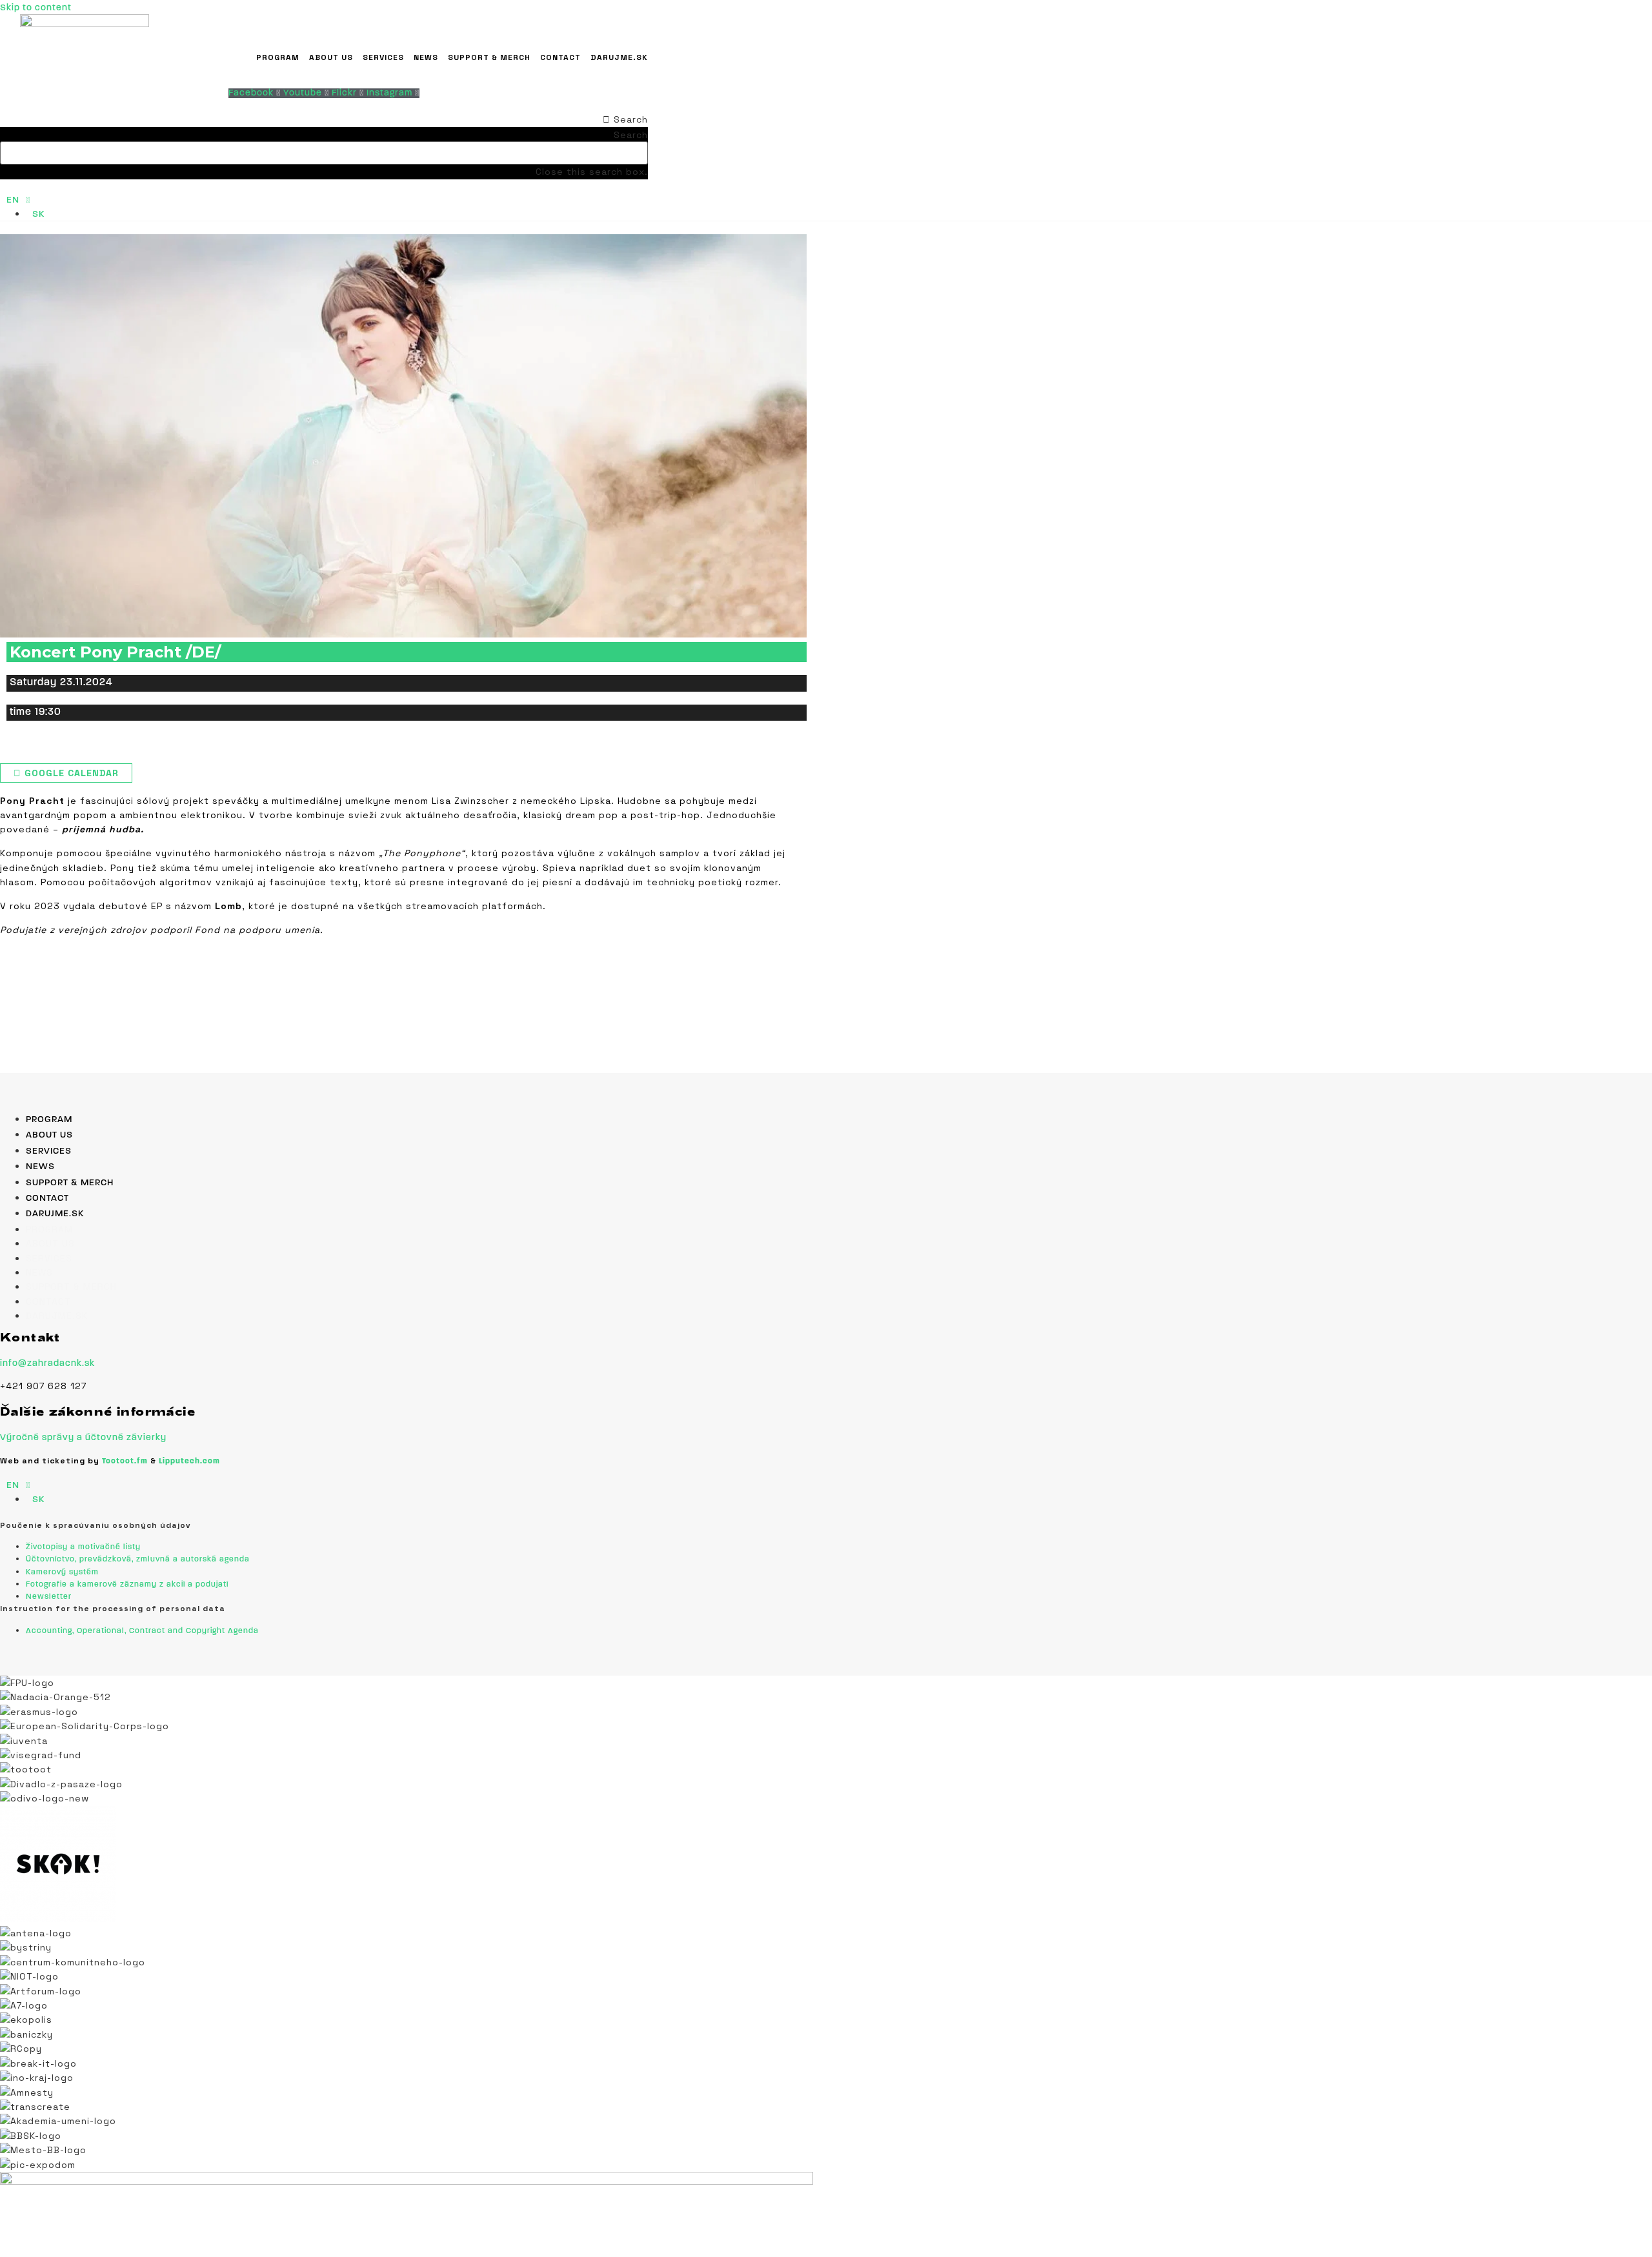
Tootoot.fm (125, 1461)
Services (383, 57)
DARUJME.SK (619, 57)
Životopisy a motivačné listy (83, 1547)
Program (278, 57)
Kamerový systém (62, 1572)
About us (331, 57)
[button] (324, 119)
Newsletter (49, 1597)
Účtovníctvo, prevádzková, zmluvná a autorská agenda (138, 1560)
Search (631, 135)
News (426, 57)
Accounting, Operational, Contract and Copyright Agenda (142, 1631)
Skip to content (36, 8)
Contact (560, 57)
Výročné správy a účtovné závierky (83, 1438)
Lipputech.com (189, 1461)
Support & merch (489, 57)
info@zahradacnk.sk (47, 1364)
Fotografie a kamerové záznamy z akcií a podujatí (127, 1585)
